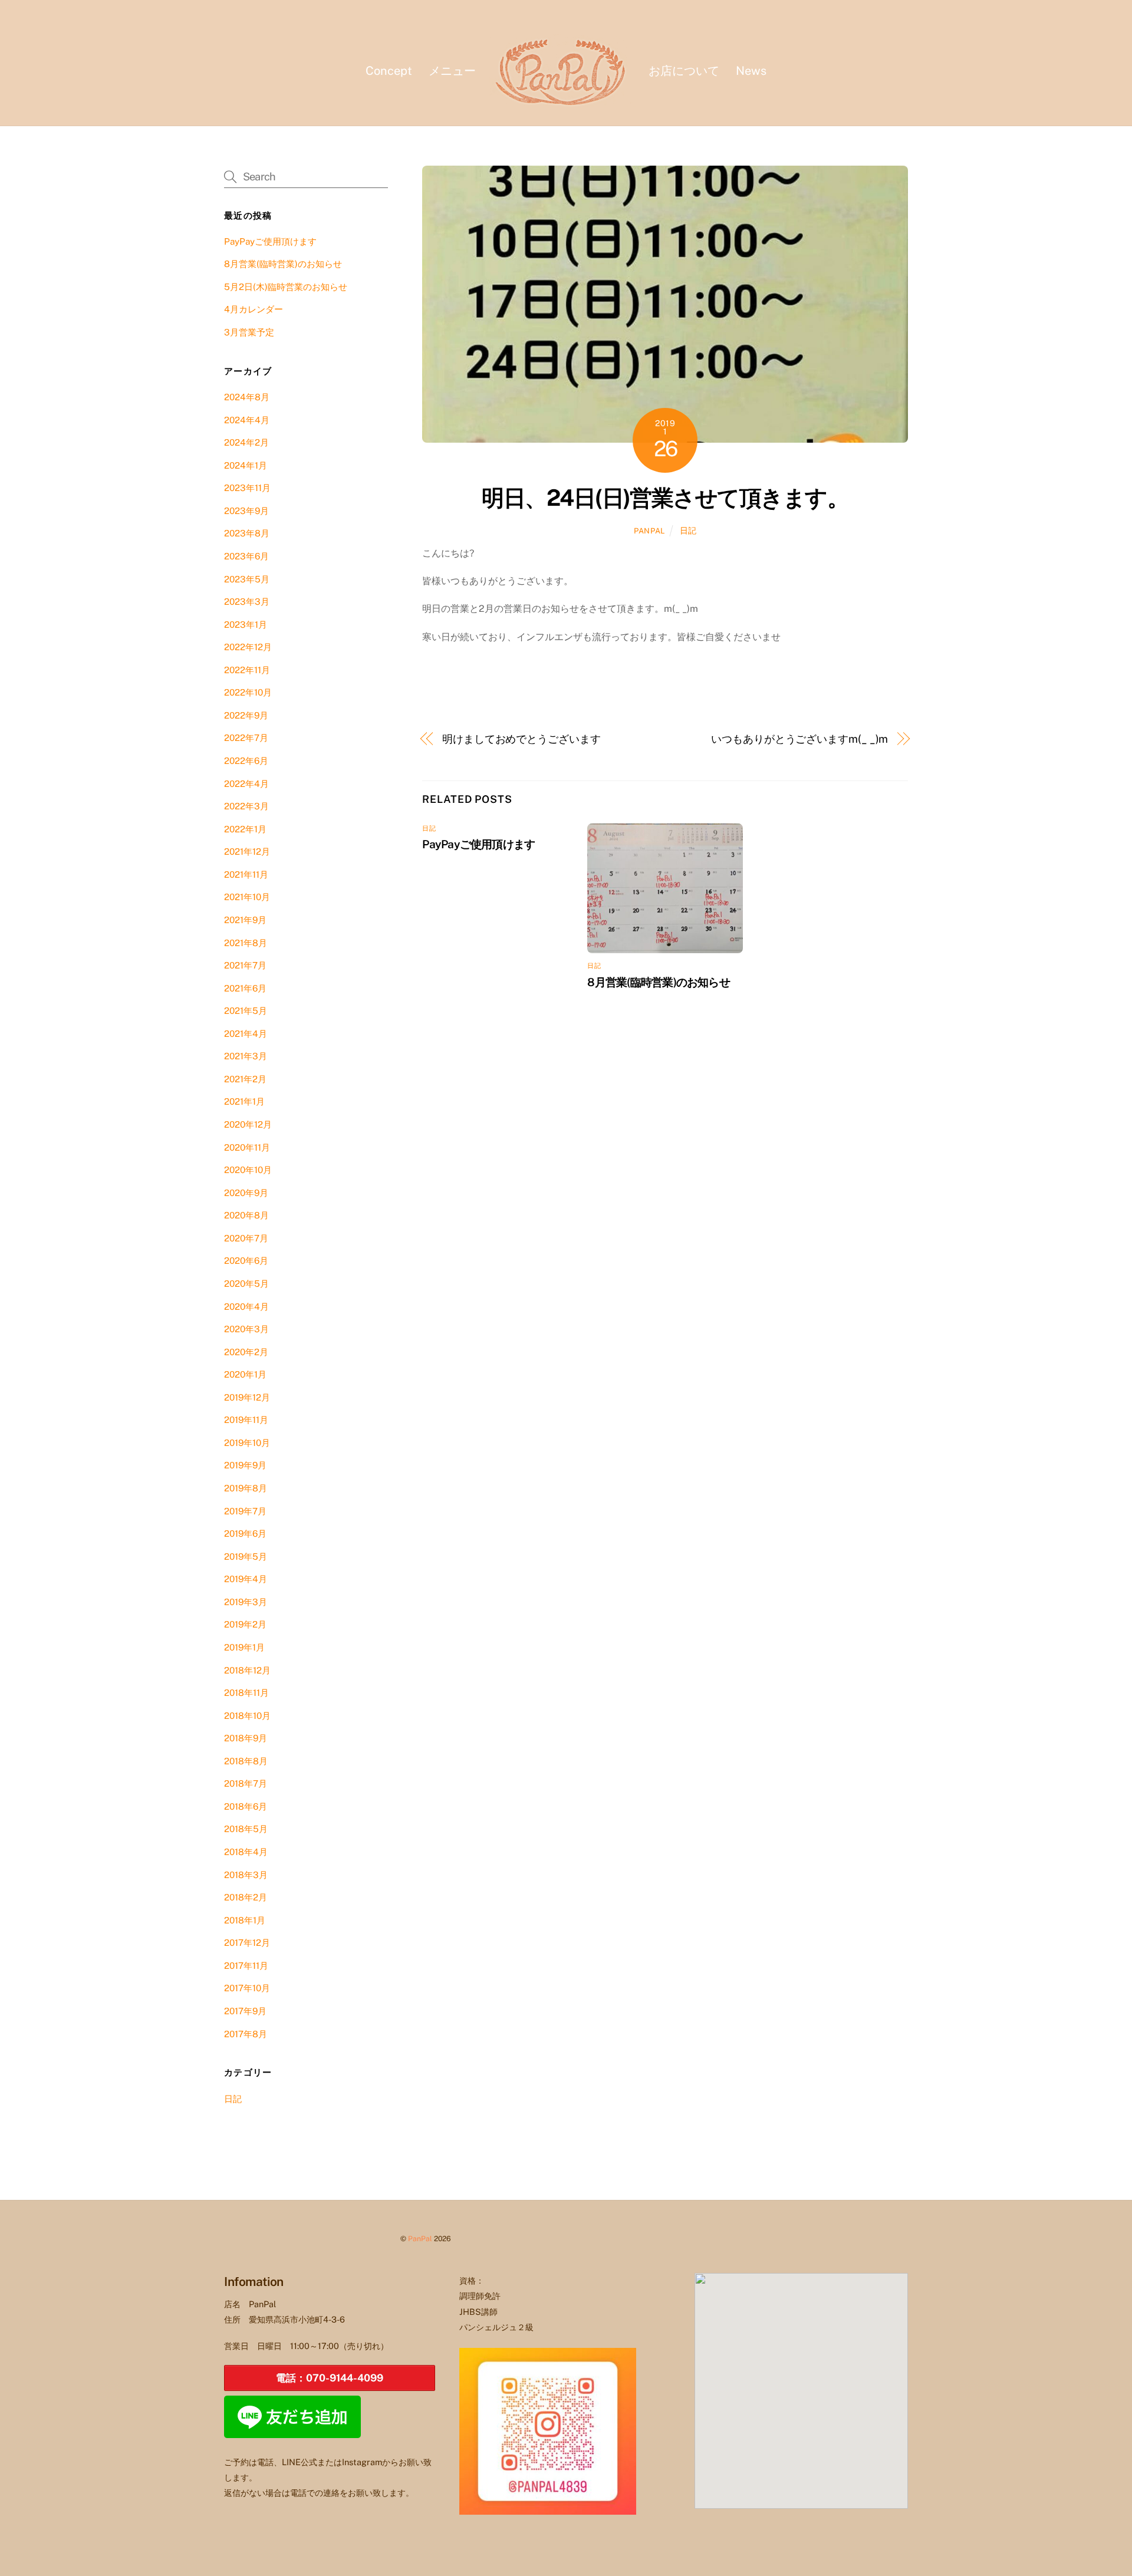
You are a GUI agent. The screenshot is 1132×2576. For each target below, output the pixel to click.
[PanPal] (562, 70)
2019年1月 (244, 1647)
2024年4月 (247, 420)
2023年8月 (247, 533)
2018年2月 (246, 1897)
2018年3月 (246, 1875)
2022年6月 (246, 761)
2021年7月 (245, 965)
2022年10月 (248, 692)
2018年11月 (246, 1693)
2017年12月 (247, 1943)
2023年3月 (247, 602)
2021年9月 (245, 920)
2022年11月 (247, 670)
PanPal (420, 2239)
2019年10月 (247, 1443)
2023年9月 (246, 511)
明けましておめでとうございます (521, 739)
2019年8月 (246, 1488)
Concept (389, 71)
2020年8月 (246, 1215)
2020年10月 (248, 1170)
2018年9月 (246, 1738)
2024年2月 (246, 442)
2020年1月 (245, 1374)
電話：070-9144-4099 (330, 2378)
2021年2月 (245, 1079)
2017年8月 (246, 2034)
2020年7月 (246, 1238)
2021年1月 (244, 1101)
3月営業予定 (249, 332)
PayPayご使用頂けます (478, 844)
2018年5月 (246, 1829)
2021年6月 (245, 988)
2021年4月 (246, 1034)
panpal (649, 531)
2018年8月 (246, 1761)
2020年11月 (247, 1147)
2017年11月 (246, 1966)
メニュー (452, 71)
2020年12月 (248, 1124)
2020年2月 (246, 1352)
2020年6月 (246, 1261)
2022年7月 (246, 738)
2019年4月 (246, 1579)
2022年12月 (248, 647)
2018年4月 (246, 1852)
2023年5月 (247, 579)
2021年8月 (246, 943)
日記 (688, 530)
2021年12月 (247, 851)
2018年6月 (246, 1806)
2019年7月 (245, 1511)
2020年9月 (246, 1193)
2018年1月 (245, 1920)
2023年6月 (246, 556)
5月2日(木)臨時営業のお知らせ (286, 287)
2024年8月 (247, 397)
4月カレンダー (254, 309)
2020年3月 (246, 1329)
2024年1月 (246, 465)
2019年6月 (245, 1534)
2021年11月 (246, 874)
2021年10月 (247, 897)
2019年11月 (246, 1420)
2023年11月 (247, 488)
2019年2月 (245, 1624)
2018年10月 (247, 1716)
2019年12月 (247, 1397)
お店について (684, 71)
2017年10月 (247, 1988)
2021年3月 (246, 1056)
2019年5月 (246, 1557)
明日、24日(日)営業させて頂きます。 (665, 498)
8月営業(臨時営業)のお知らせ (658, 982)
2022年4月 (246, 784)
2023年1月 (246, 625)
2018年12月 (247, 1670)
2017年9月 (245, 2011)
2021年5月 (246, 1011)
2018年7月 (246, 1783)
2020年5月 (246, 1284)
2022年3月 (246, 806)
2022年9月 (246, 715)
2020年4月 (246, 1307)
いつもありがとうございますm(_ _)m (799, 739)
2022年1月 (245, 829)
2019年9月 (245, 1465)
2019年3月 (246, 1602)
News (751, 71)
